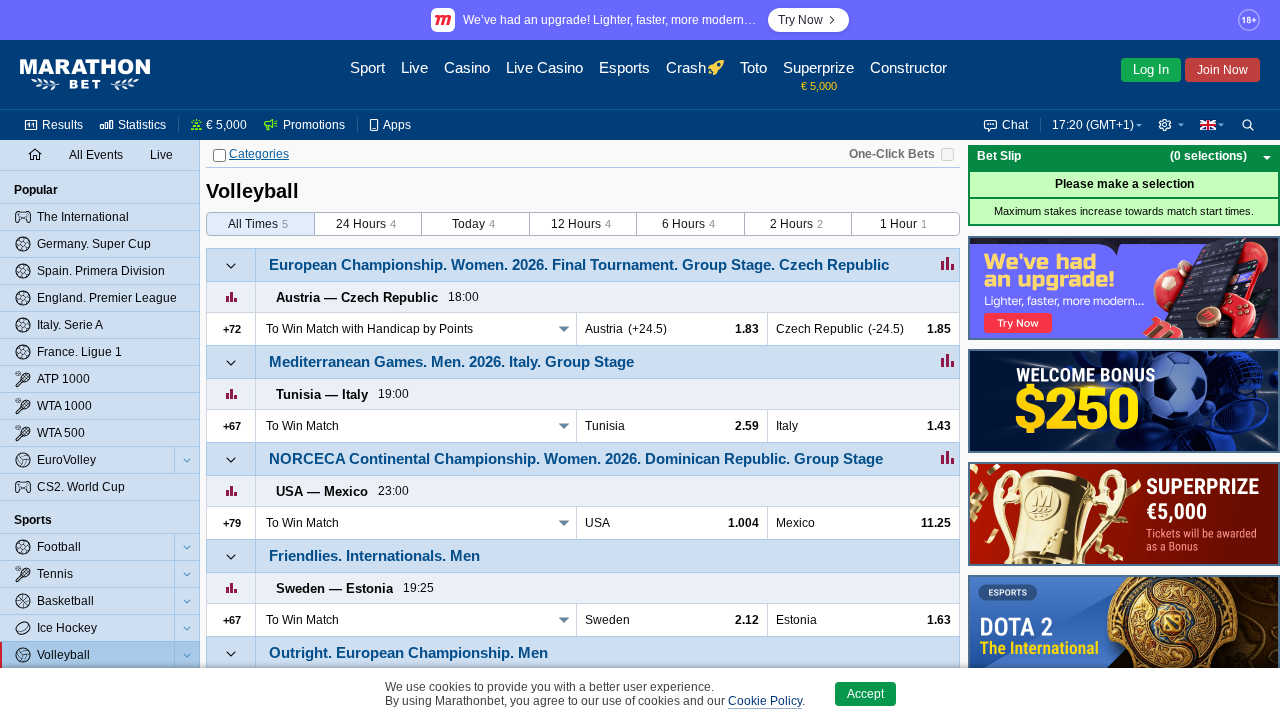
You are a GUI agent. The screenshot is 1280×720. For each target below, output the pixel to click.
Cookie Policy (765, 701)
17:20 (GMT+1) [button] (1093, 125)
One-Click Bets (892, 154)
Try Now (800, 20)
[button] (1171, 125)
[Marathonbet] (85, 75)
